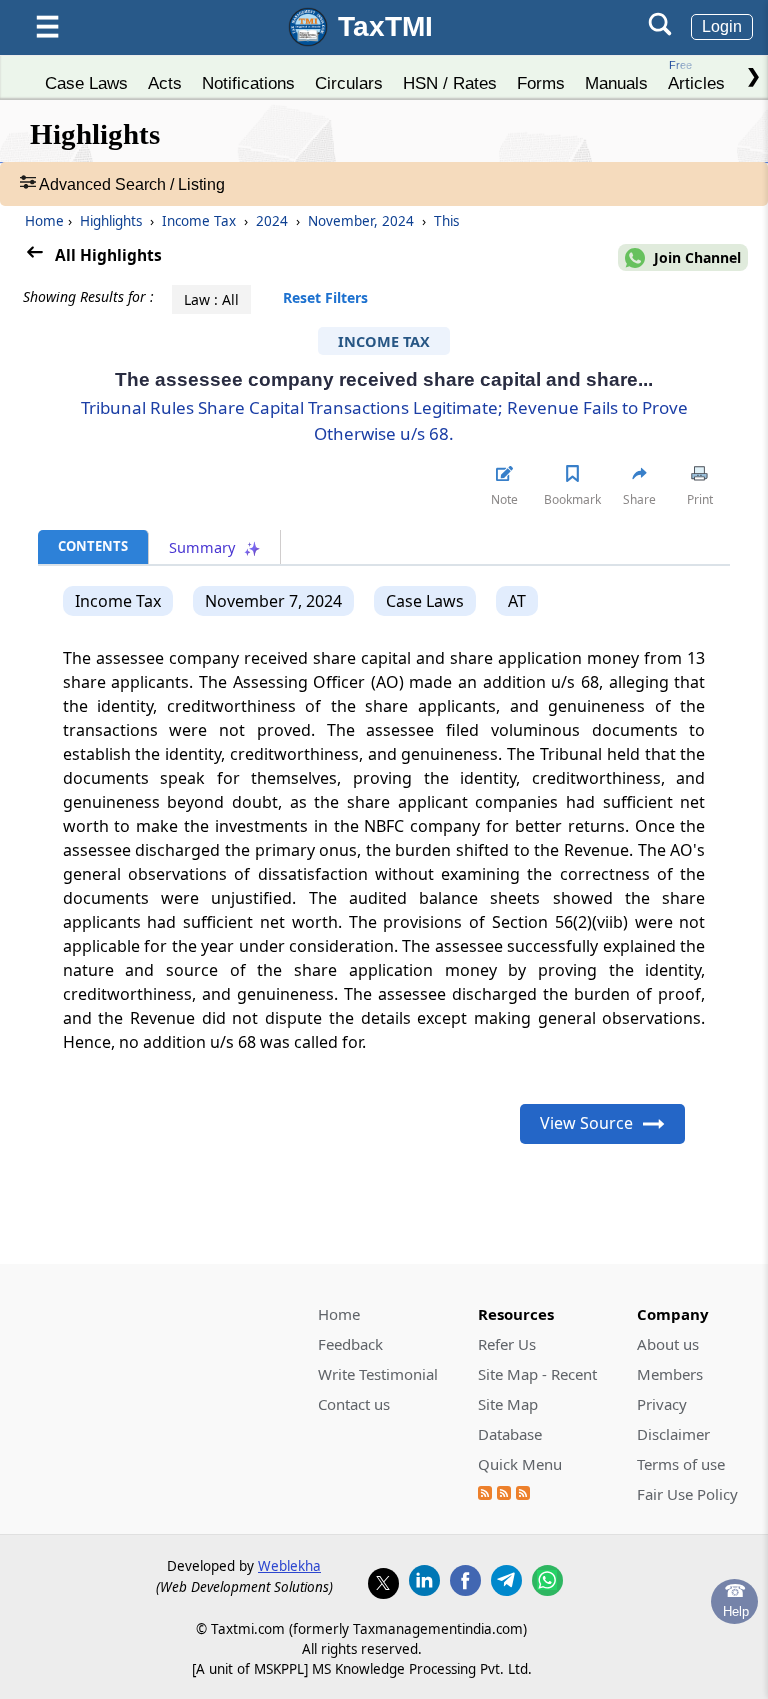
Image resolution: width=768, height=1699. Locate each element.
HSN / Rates (450, 83)
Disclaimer (673, 1434)
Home (44, 221)
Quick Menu (520, 1464)
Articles (696, 75)
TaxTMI (385, 26)
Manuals (616, 83)
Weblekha (289, 1566)
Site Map (508, 1404)
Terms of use (681, 1464)
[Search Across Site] (660, 30)
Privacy (662, 1404)
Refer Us (507, 1344)
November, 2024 (361, 221)
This (444, 221)
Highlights (111, 221)
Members (670, 1374)
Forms (541, 83)
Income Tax (199, 221)
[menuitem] (86, 78)
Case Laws (86, 83)
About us (668, 1344)
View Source (586, 1123)
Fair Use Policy (687, 1494)
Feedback (350, 1344)
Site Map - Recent (537, 1374)
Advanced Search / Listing (130, 184)
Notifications (248, 83)
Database (510, 1434)
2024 (272, 221)
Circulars (349, 83)
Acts (165, 83)
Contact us (354, 1404)
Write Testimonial (378, 1374)
